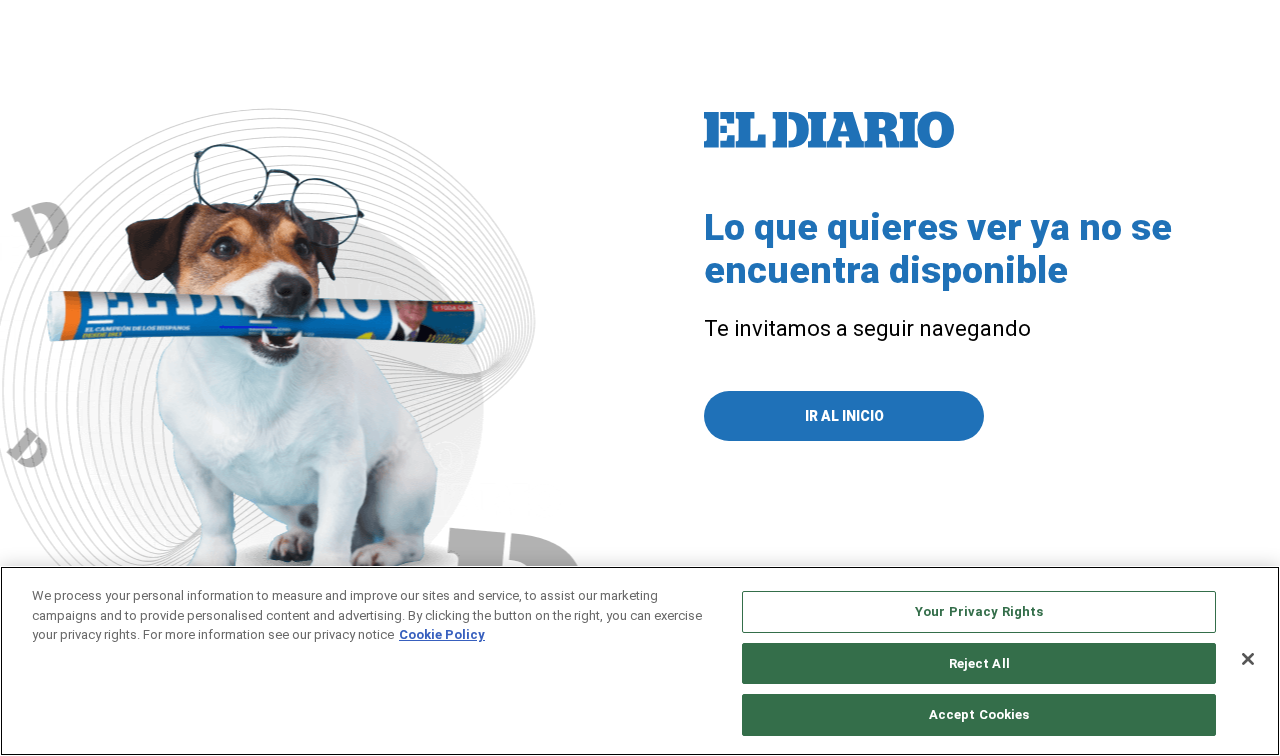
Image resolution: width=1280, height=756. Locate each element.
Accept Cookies (979, 714)
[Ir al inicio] (829, 130)
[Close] (1248, 659)
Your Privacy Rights (979, 611)
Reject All (979, 663)
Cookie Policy (442, 634)
